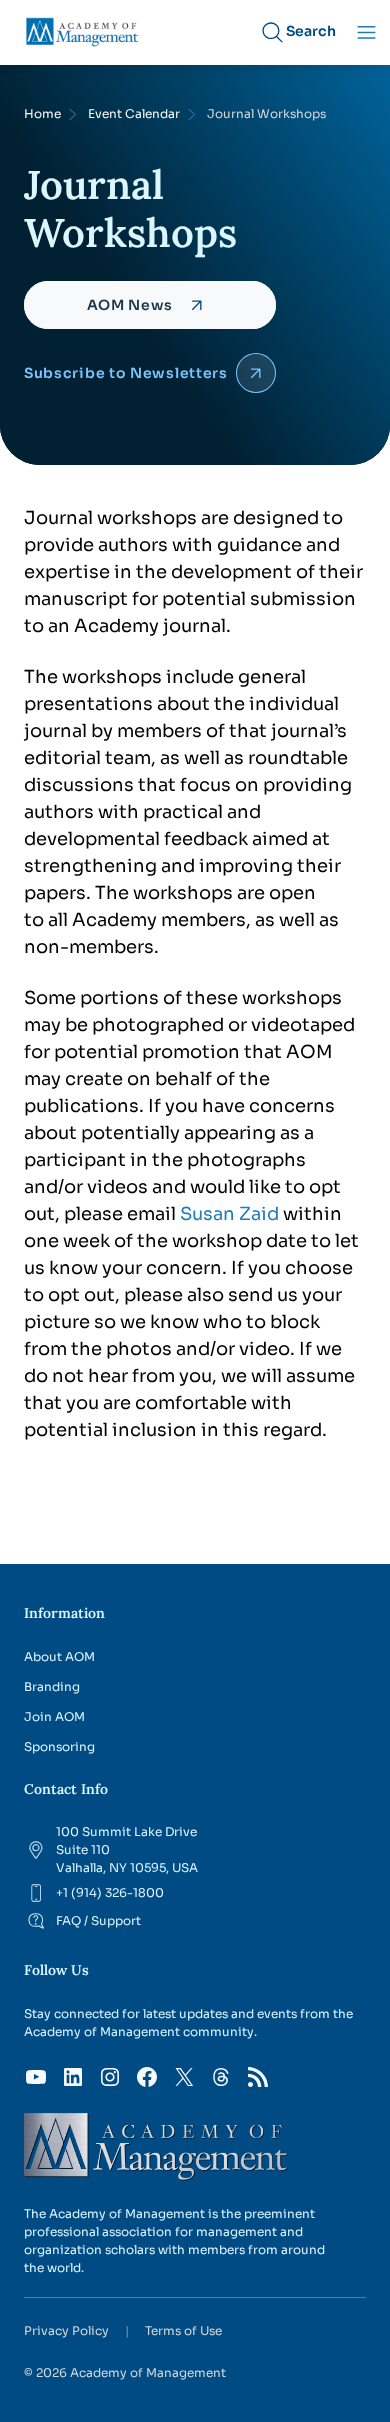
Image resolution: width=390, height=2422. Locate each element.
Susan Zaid (229, 1214)
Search (311, 31)
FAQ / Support (98, 1920)
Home (42, 113)
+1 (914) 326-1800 (110, 1892)
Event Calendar (134, 113)
